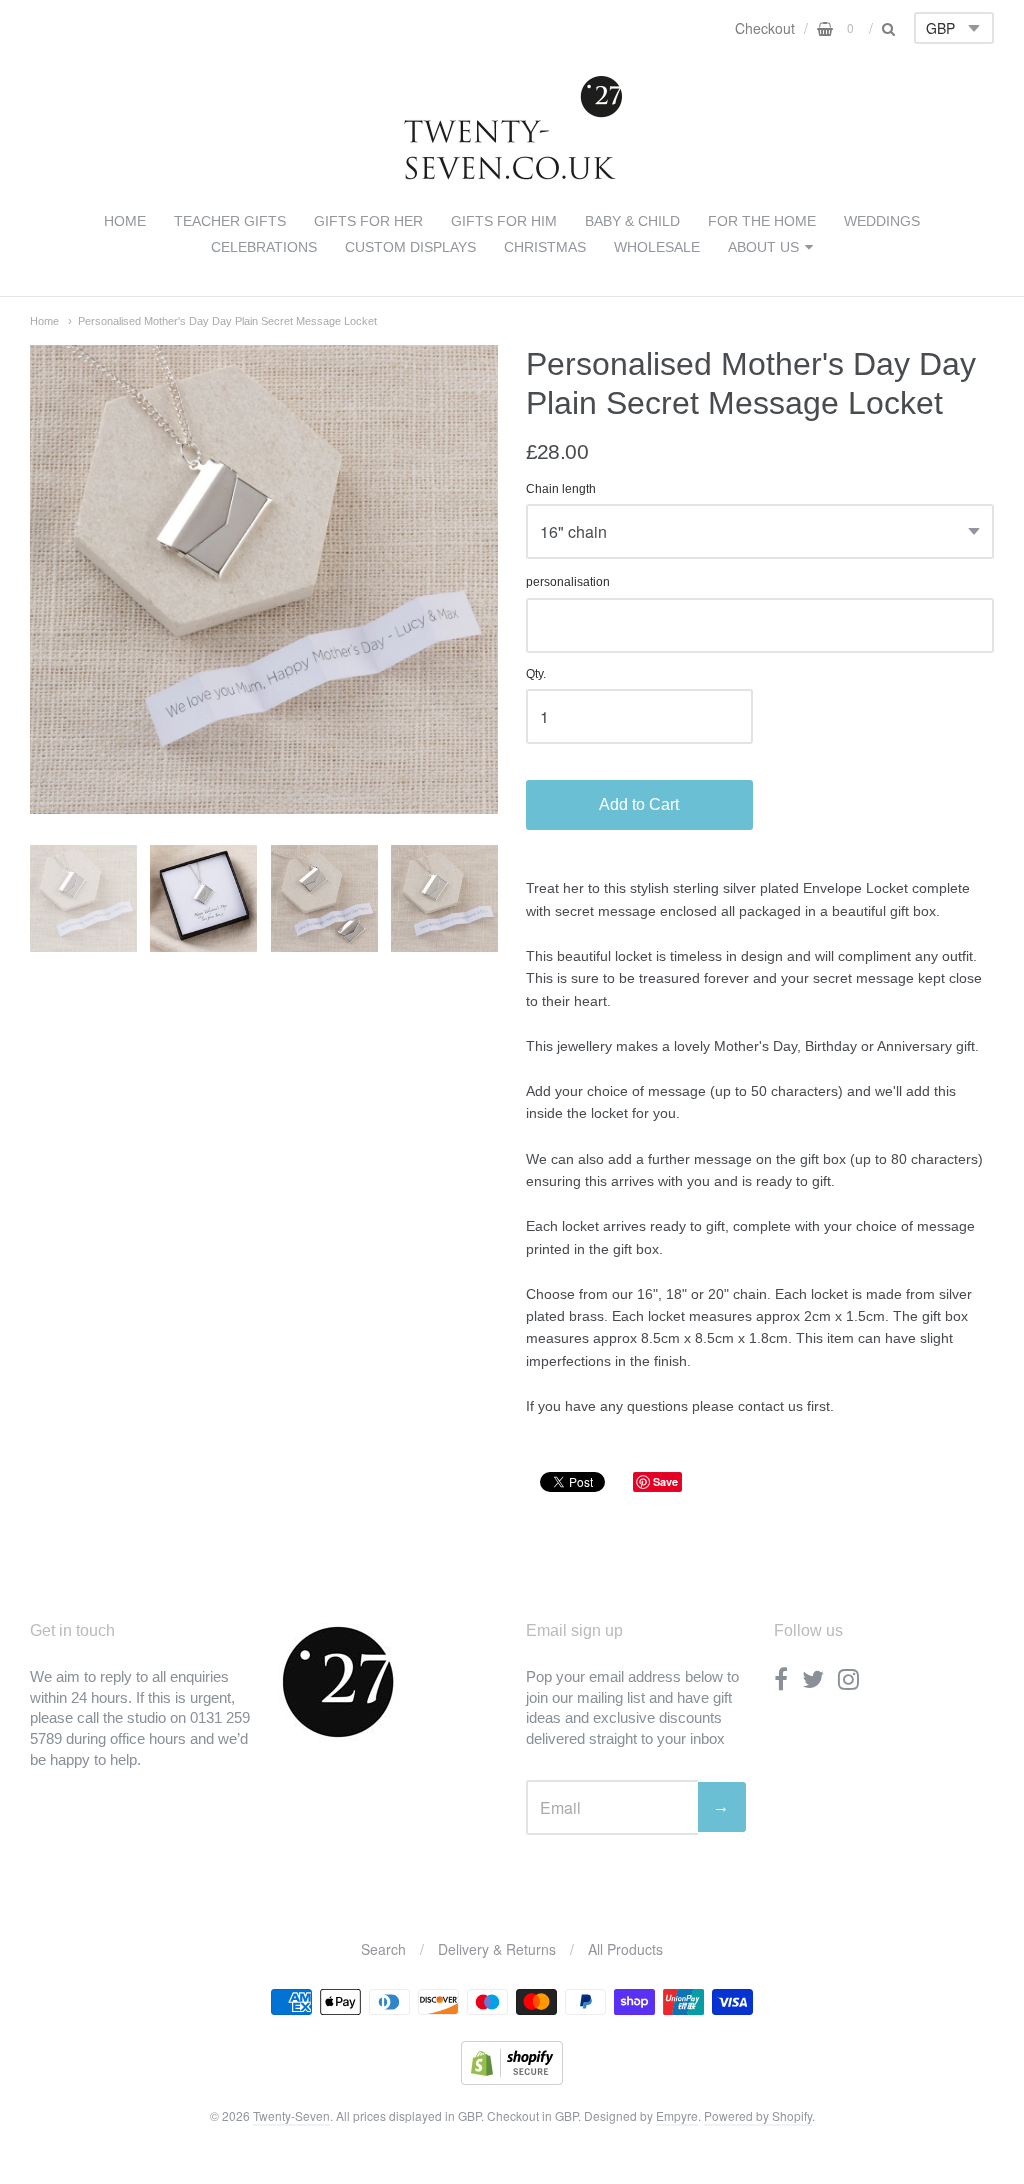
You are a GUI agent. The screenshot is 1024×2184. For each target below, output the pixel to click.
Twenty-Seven (291, 2115)
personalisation (568, 582)
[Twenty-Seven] (512, 175)
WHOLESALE (657, 247)
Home (44, 321)
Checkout (765, 28)
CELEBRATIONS (264, 247)
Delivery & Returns (497, 1949)
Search (383, 1949)
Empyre (677, 2115)
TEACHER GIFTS (230, 221)
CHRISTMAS (545, 247)
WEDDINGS (882, 221)
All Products (625, 1949)
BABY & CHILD (632, 221)
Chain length (561, 489)
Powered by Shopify (758, 2115)
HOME (125, 221)
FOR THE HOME (762, 221)
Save (665, 1481)
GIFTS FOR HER (368, 221)
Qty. (536, 674)
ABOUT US (763, 247)
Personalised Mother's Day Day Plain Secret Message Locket (227, 321)
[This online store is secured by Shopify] (512, 2078)
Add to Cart (639, 804)
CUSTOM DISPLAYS (410, 247)
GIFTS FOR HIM (504, 221)
